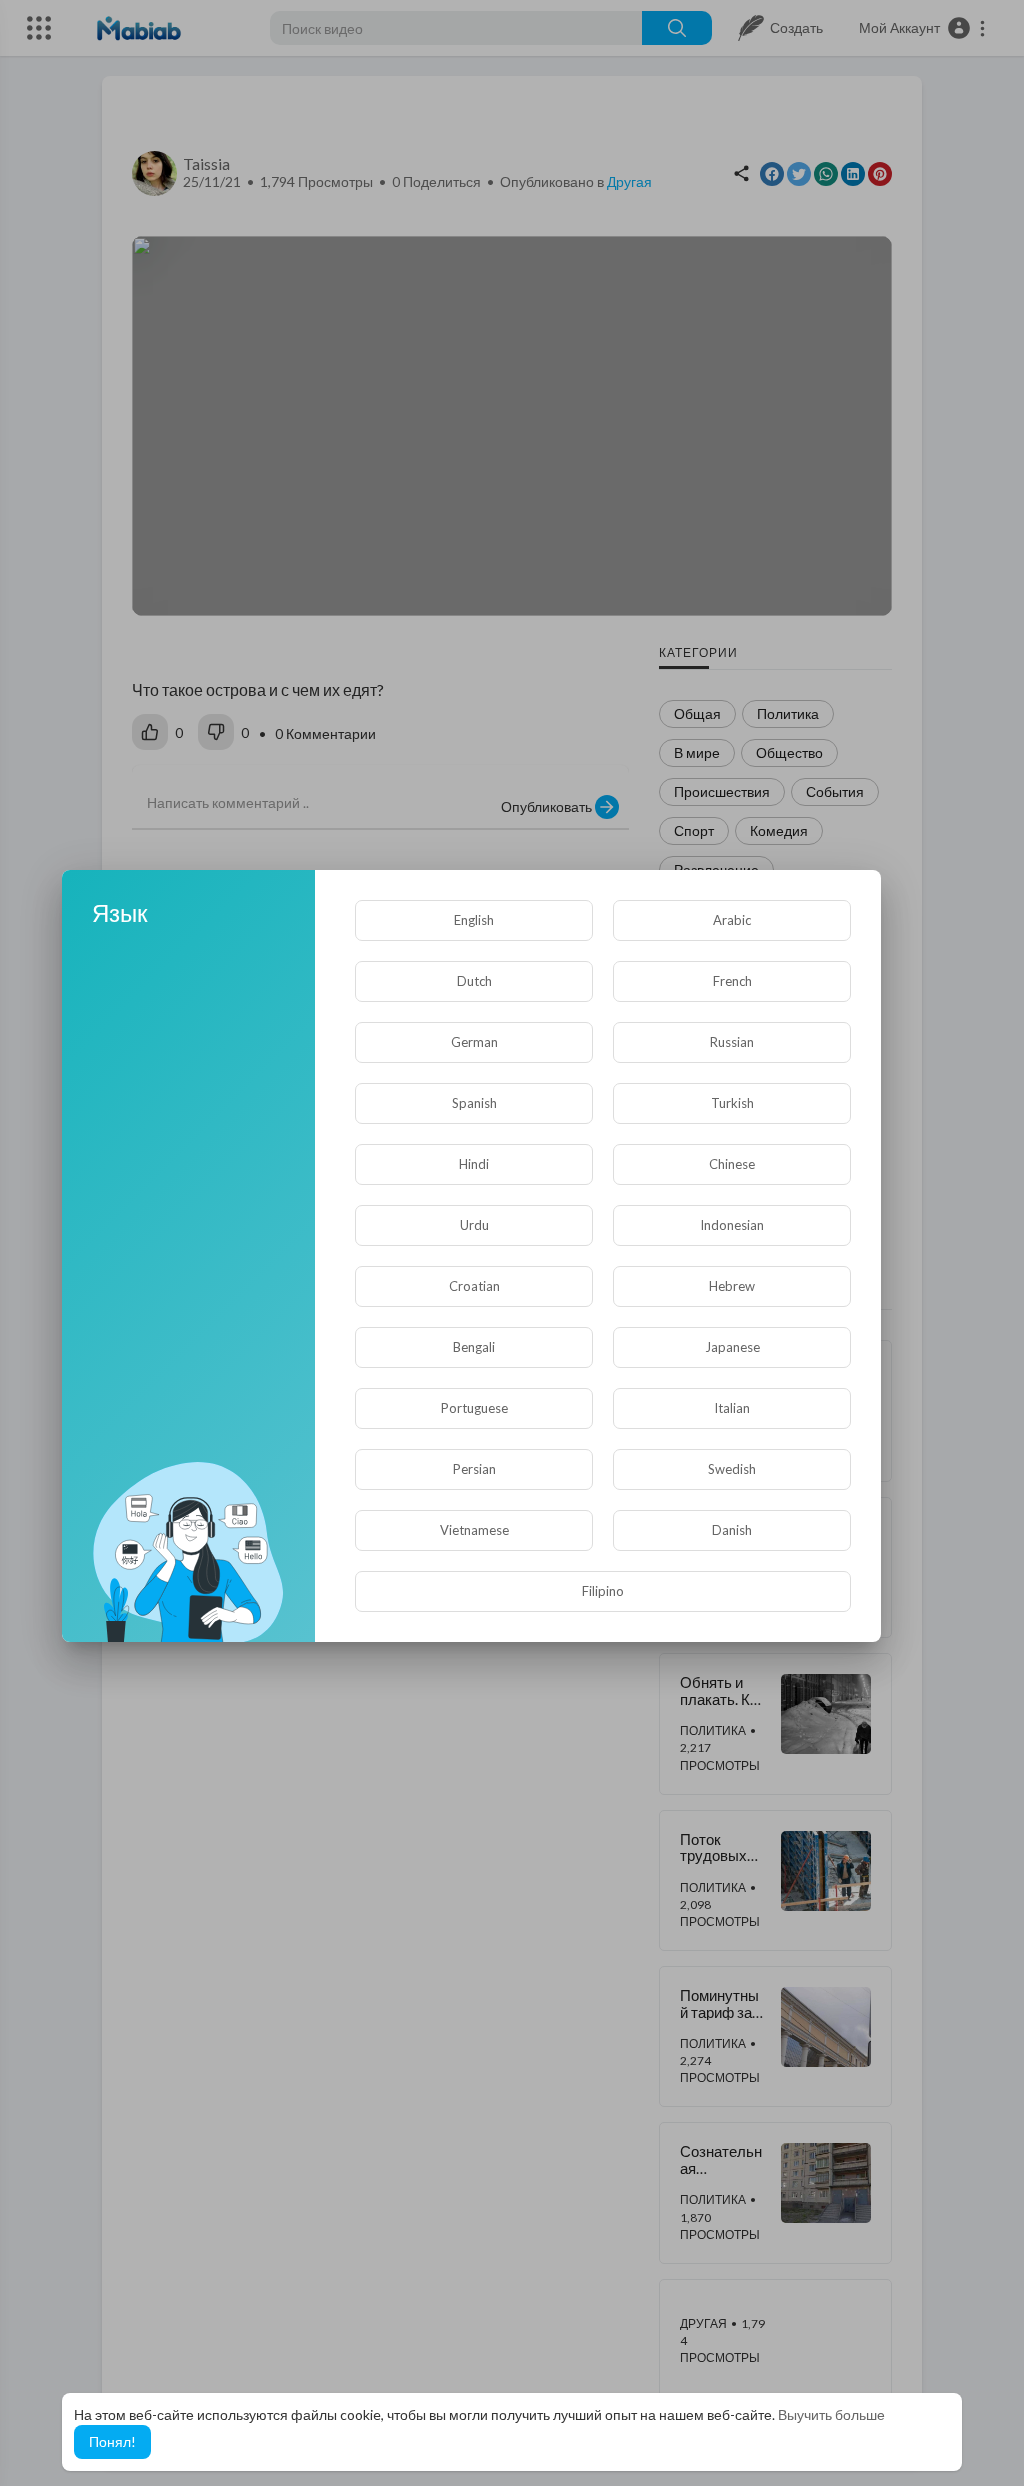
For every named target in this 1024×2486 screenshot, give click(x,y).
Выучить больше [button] (831, 2414)
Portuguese (474, 1408)
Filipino (603, 1591)
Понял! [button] (112, 2441)
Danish (732, 1530)
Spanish (474, 1103)
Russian (732, 1042)
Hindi (474, 1164)
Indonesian (732, 1225)
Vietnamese (474, 1530)
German (474, 1042)
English (474, 920)
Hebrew (732, 1286)
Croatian (474, 1286)
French (732, 981)
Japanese (732, 1347)
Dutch (474, 981)
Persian (474, 1469)
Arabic (732, 920)
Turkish (732, 1103)
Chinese (732, 1164)
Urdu (474, 1225)
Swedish (732, 1469)
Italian (732, 1408)
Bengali (474, 1347)
